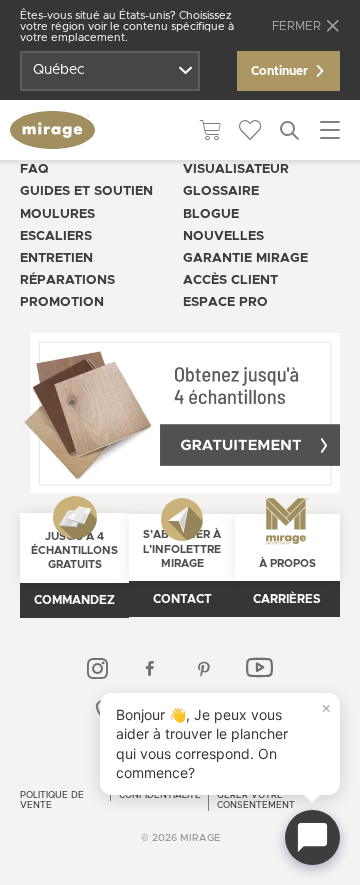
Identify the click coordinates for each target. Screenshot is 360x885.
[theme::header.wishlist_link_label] (250, 130)
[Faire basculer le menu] (330, 130)
